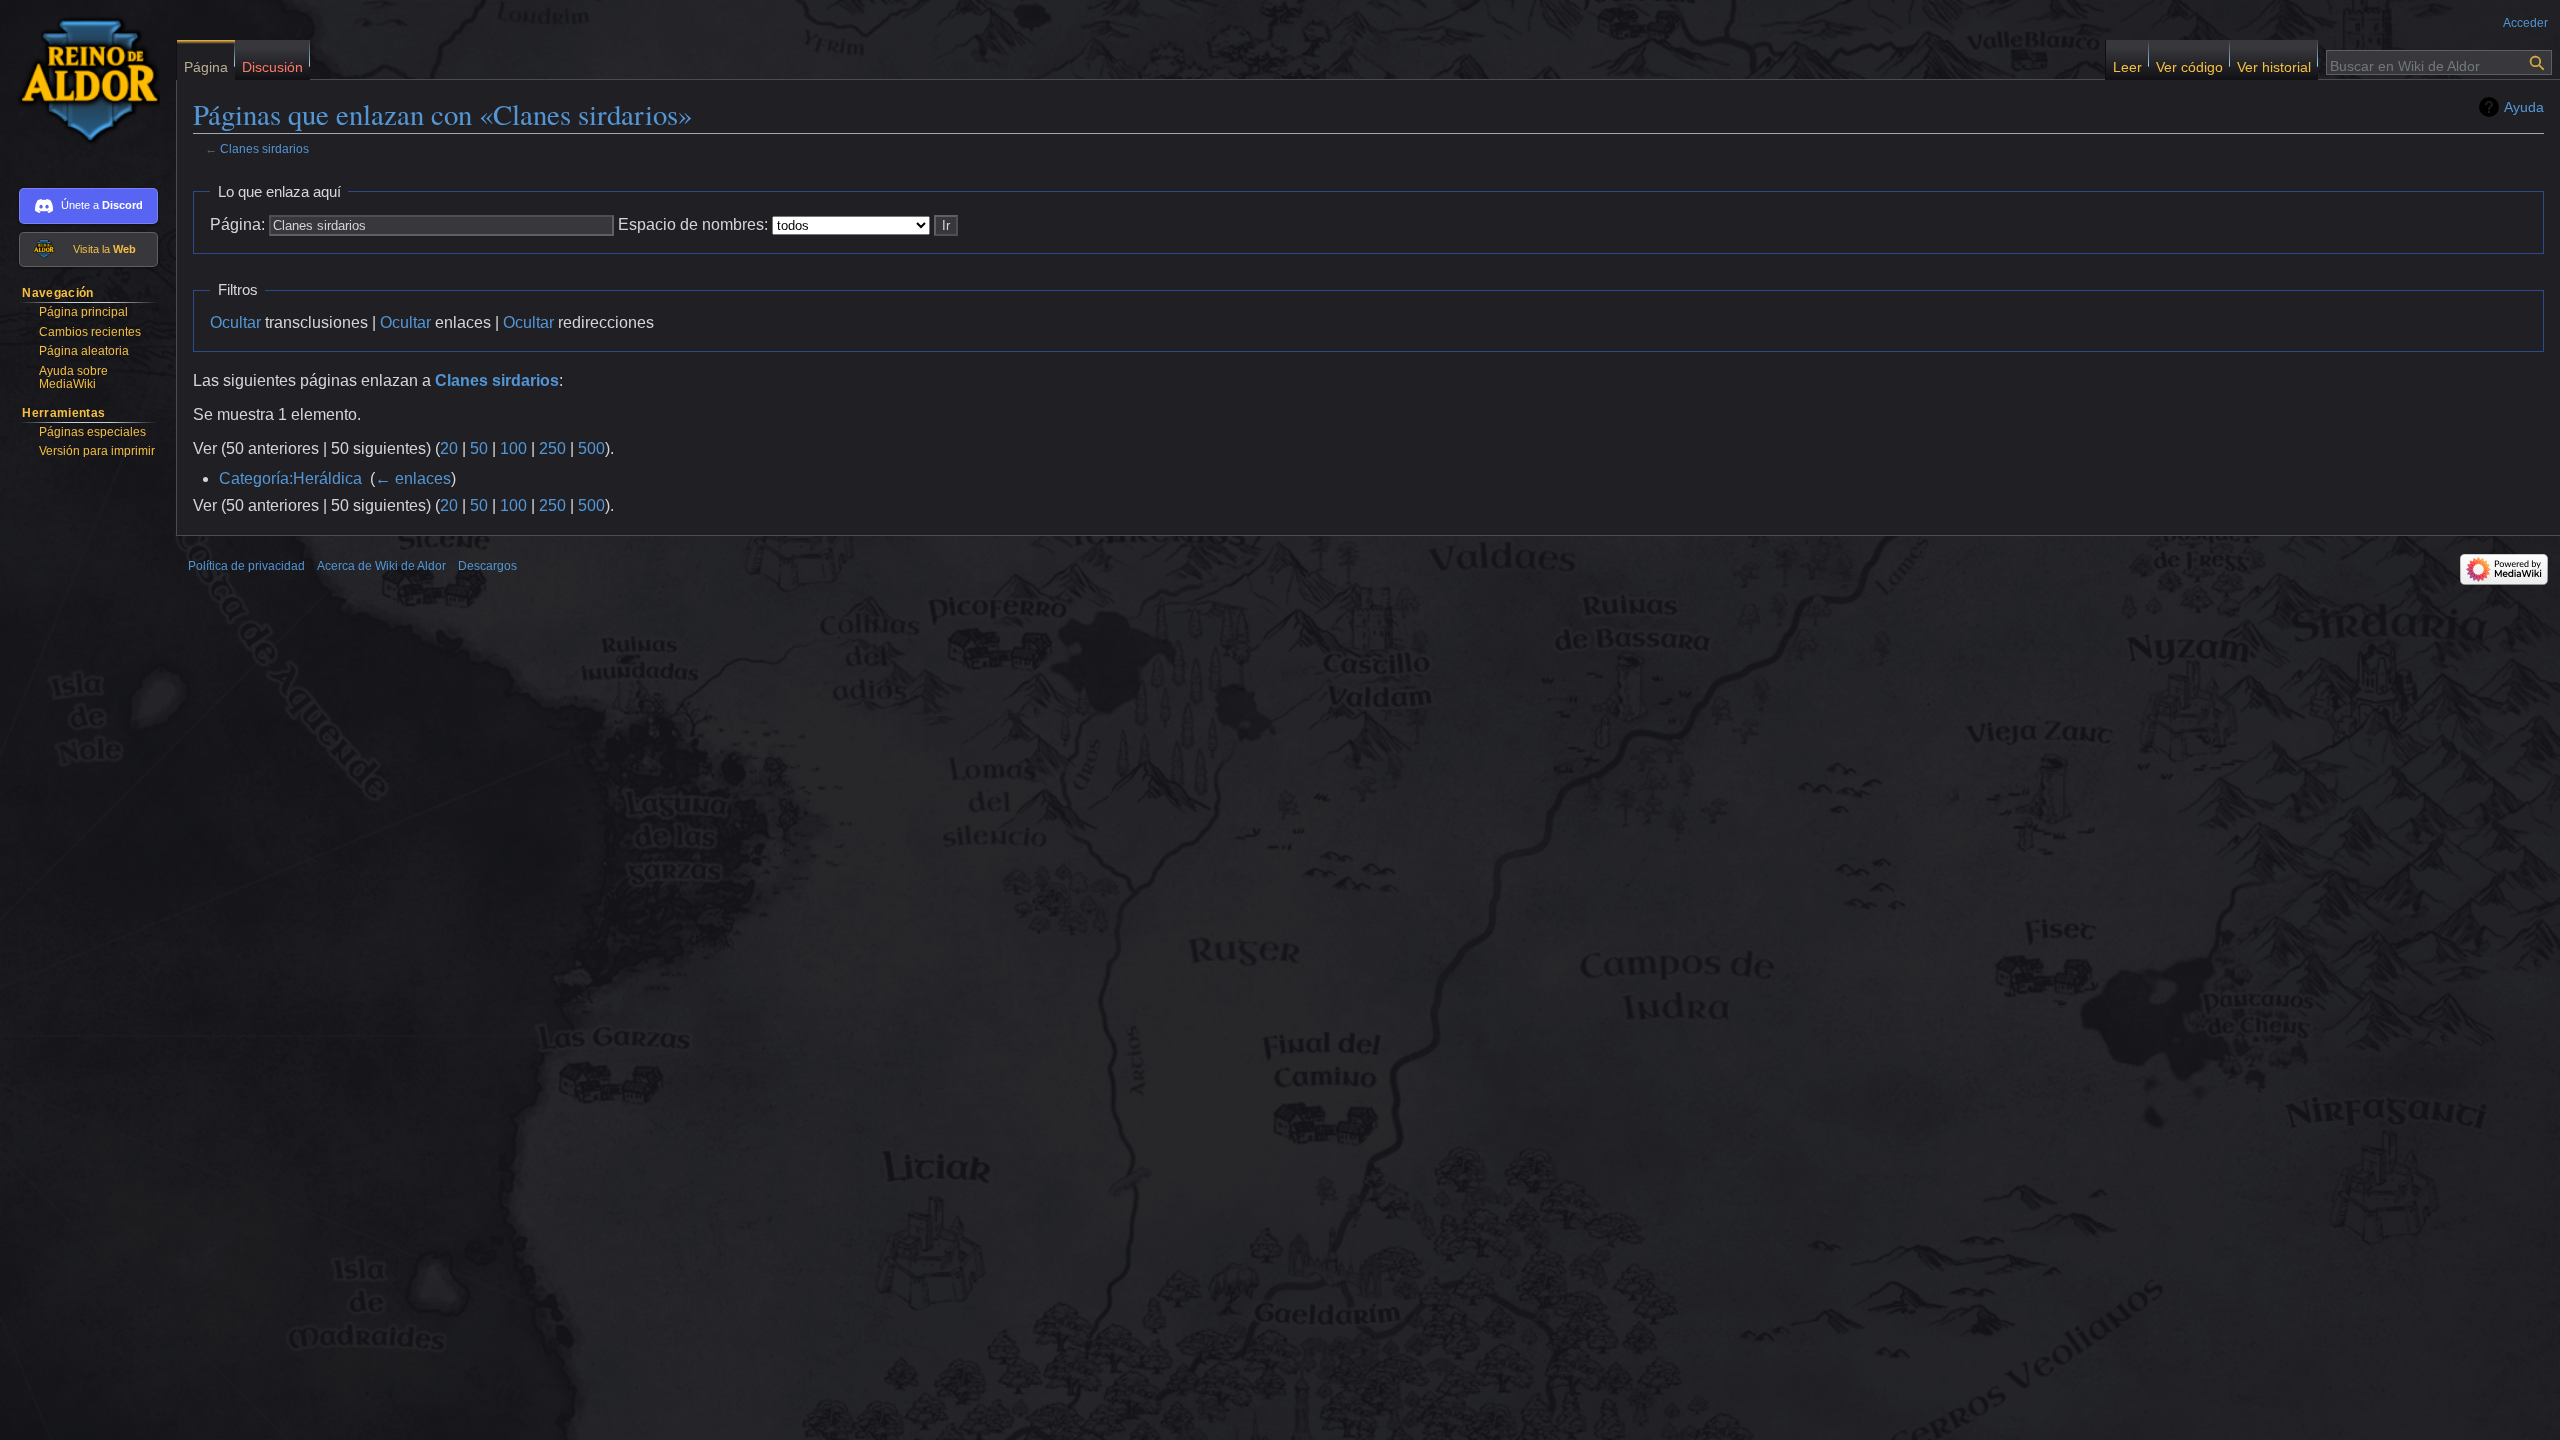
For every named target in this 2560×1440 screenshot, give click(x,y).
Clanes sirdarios (264, 148)
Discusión (272, 63)
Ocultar (235, 322)
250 (552, 448)
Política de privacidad (246, 566)
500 (591, 448)
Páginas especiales (92, 432)
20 (449, 448)
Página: (237, 224)
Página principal (83, 312)
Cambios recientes (90, 332)
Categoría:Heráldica (290, 478)
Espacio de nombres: (693, 224)
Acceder (2525, 23)
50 (479, 448)
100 (513, 448)
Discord (122, 205)
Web (124, 249)
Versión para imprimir (97, 451)
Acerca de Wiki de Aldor (381, 566)
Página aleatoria (84, 351)
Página (206, 63)
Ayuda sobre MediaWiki (73, 378)
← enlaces (413, 478)
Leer (2127, 63)
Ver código (2189, 63)
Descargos (487, 566)
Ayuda (2524, 107)
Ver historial (2274, 63)
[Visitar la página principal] (80, 80)
